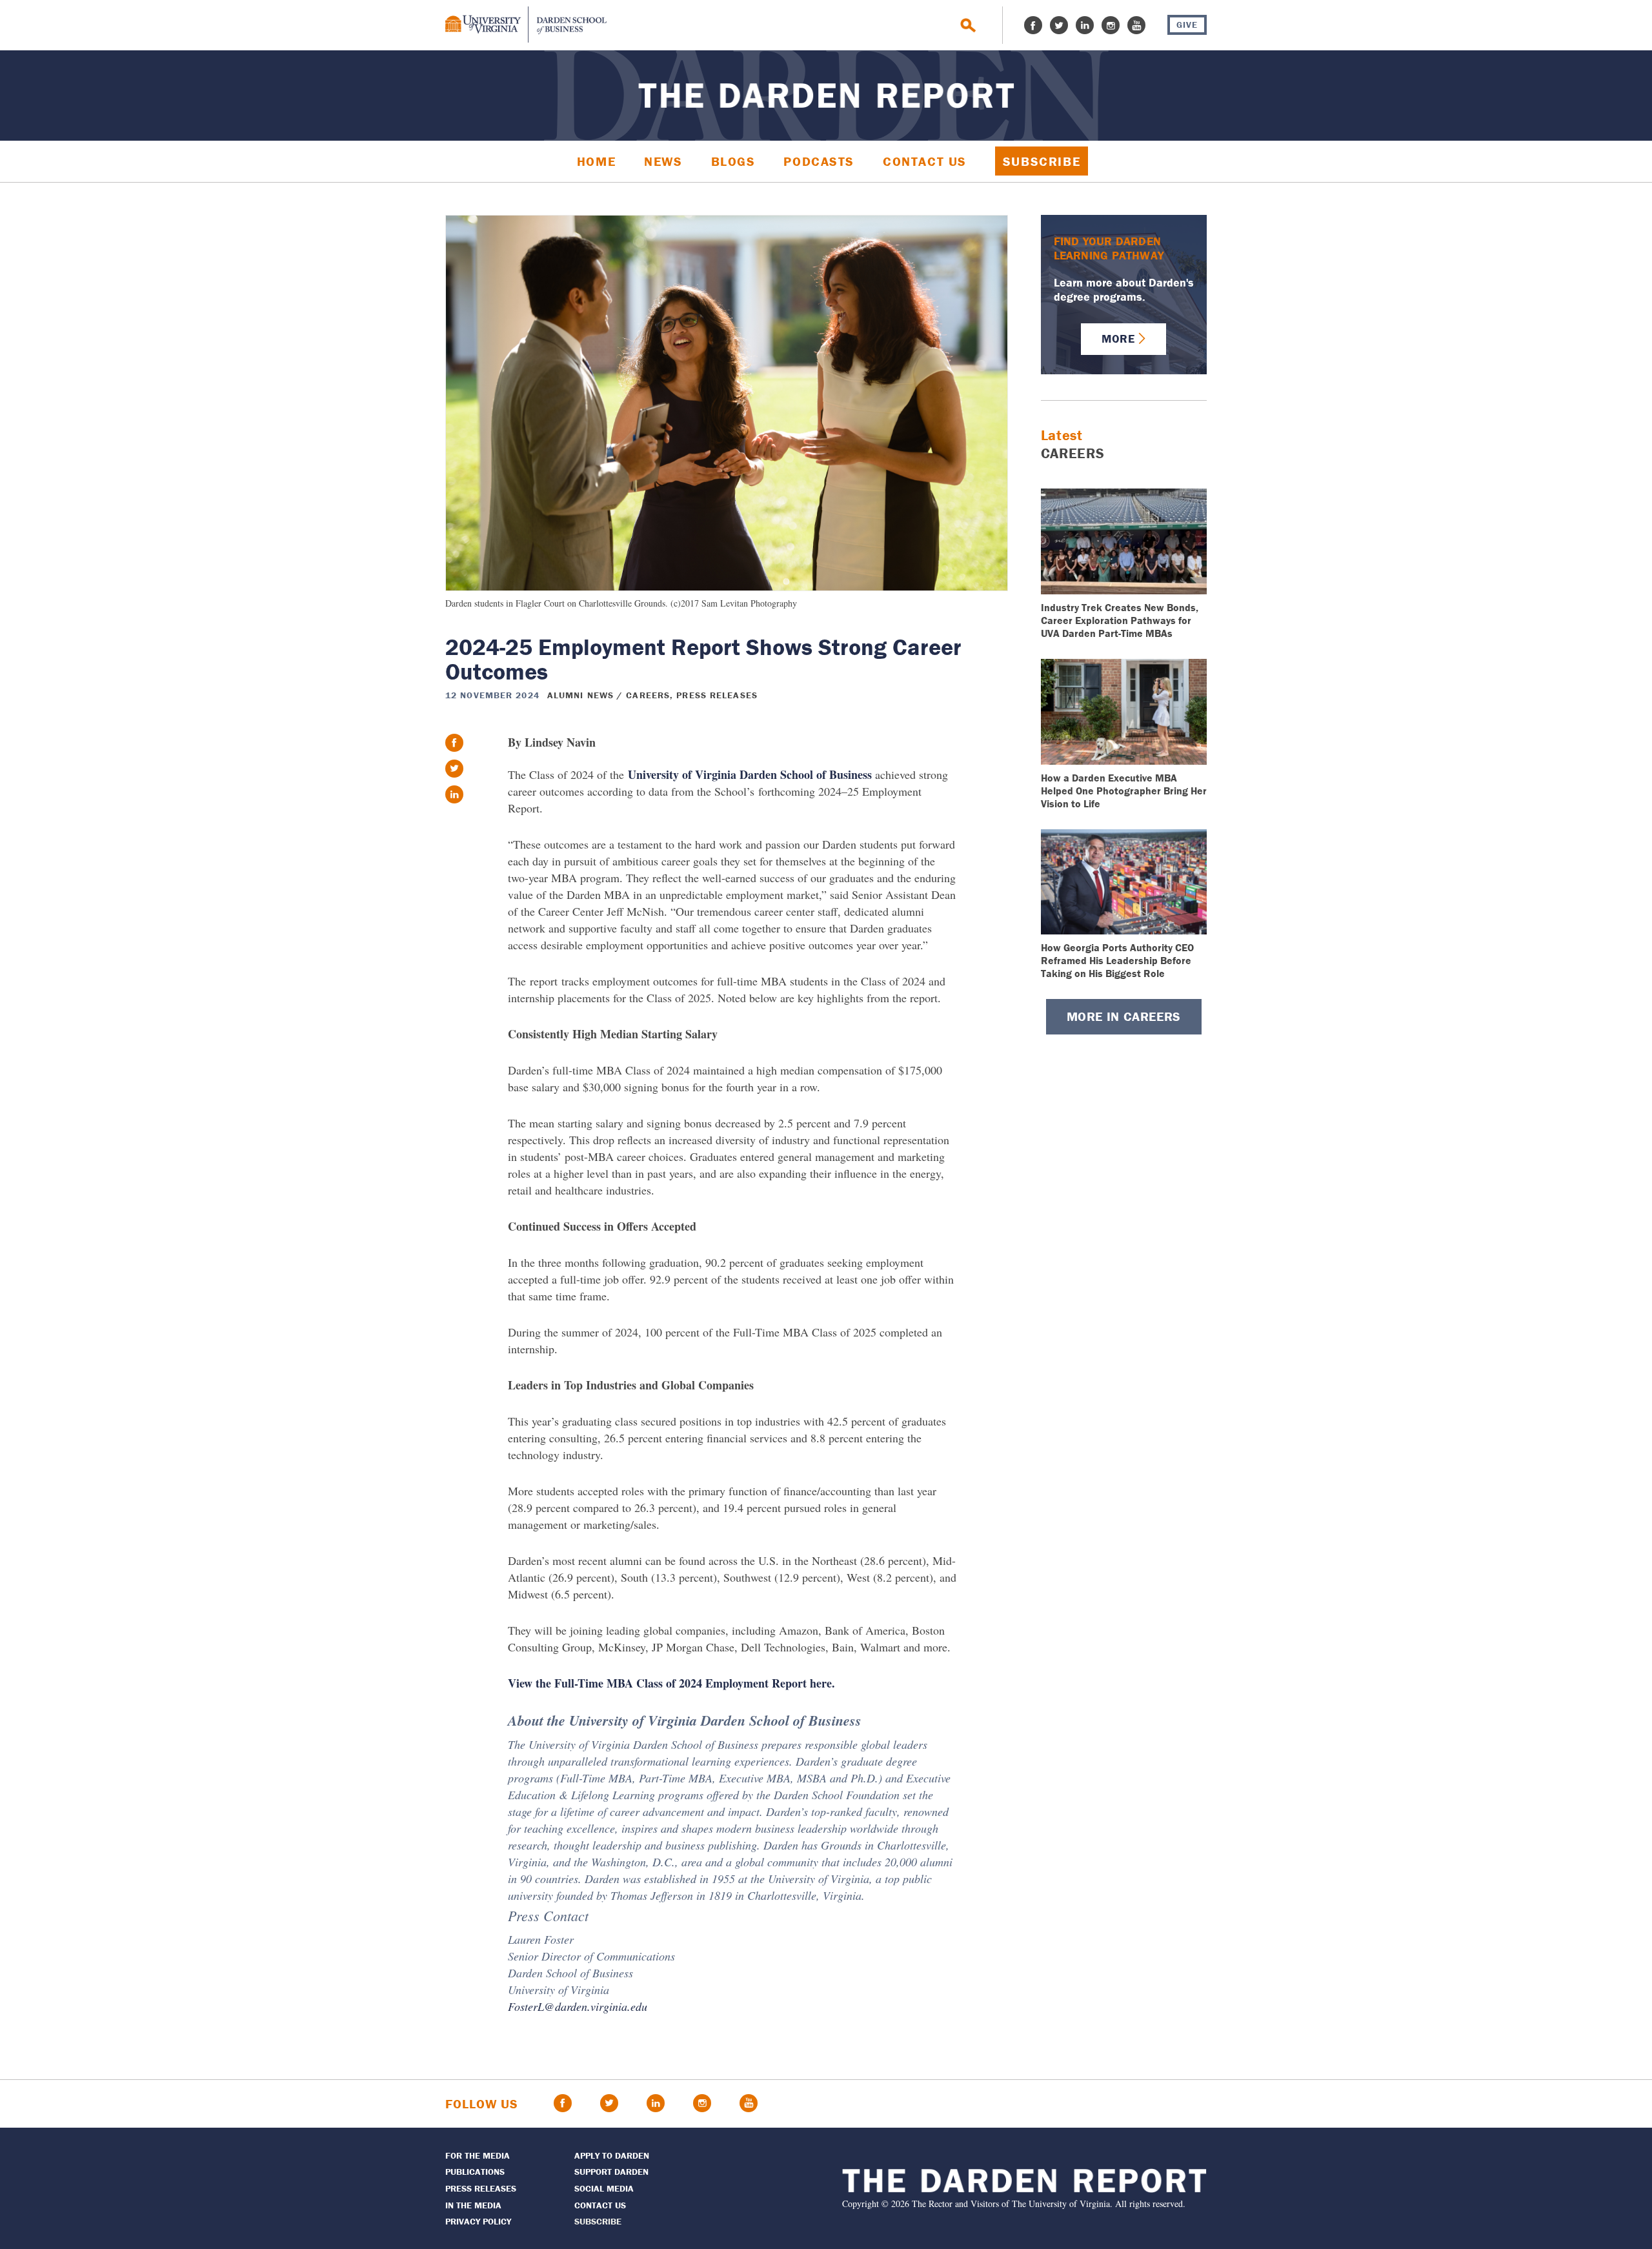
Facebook (1033, 25)
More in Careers (1124, 1016)
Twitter (1059, 25)
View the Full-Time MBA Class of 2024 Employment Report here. (671, 1683)
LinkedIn (1085, 25)
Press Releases (717, 695)
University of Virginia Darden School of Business (750, 774)
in (454, 794)
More (1118, 338)
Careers (648, 695)
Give (1187, 25)
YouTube (1136, 25)
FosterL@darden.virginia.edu (578, 2006)
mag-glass (968, 25)
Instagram (1111, 25)
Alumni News (580, 695)
